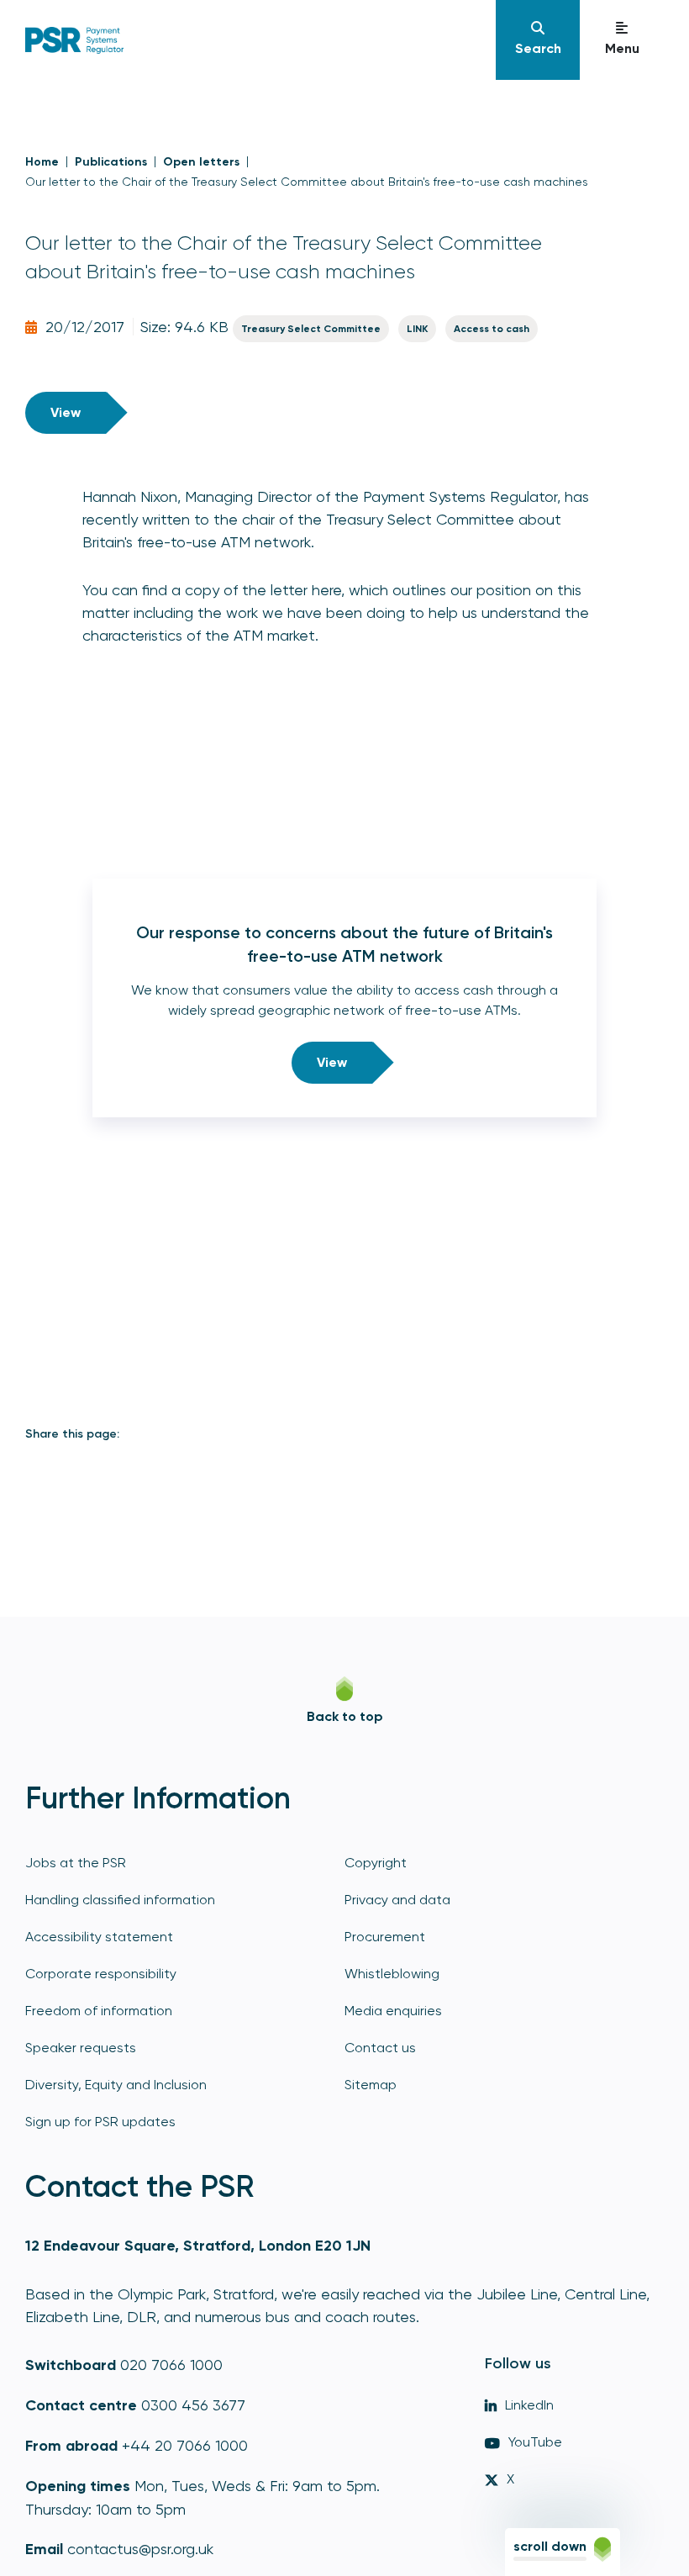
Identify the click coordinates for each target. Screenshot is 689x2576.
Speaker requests (81, 2048)
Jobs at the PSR (76, 1863)
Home (42, 162)
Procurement (385, 1937)
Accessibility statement (99, 1937)
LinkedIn (529, 2405)
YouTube (535, 2442)
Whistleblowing (392, 1974)
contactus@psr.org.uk (140, 2549)
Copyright (376, 1863)
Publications (111, 162)
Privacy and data (397, 1900)
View (66, 412)
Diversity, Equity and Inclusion (116, 2085)
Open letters (201, 162)
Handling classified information (120, 1900)
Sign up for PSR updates (100, 2122)
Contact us (380, 2048)
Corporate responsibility (101, 1974)
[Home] (258, 40)
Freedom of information (99, 2011)
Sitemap (371, 2085)
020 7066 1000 (171, 2365)
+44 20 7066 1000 (185, 2445)
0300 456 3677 (193, 2405)
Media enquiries (393, 2011)
